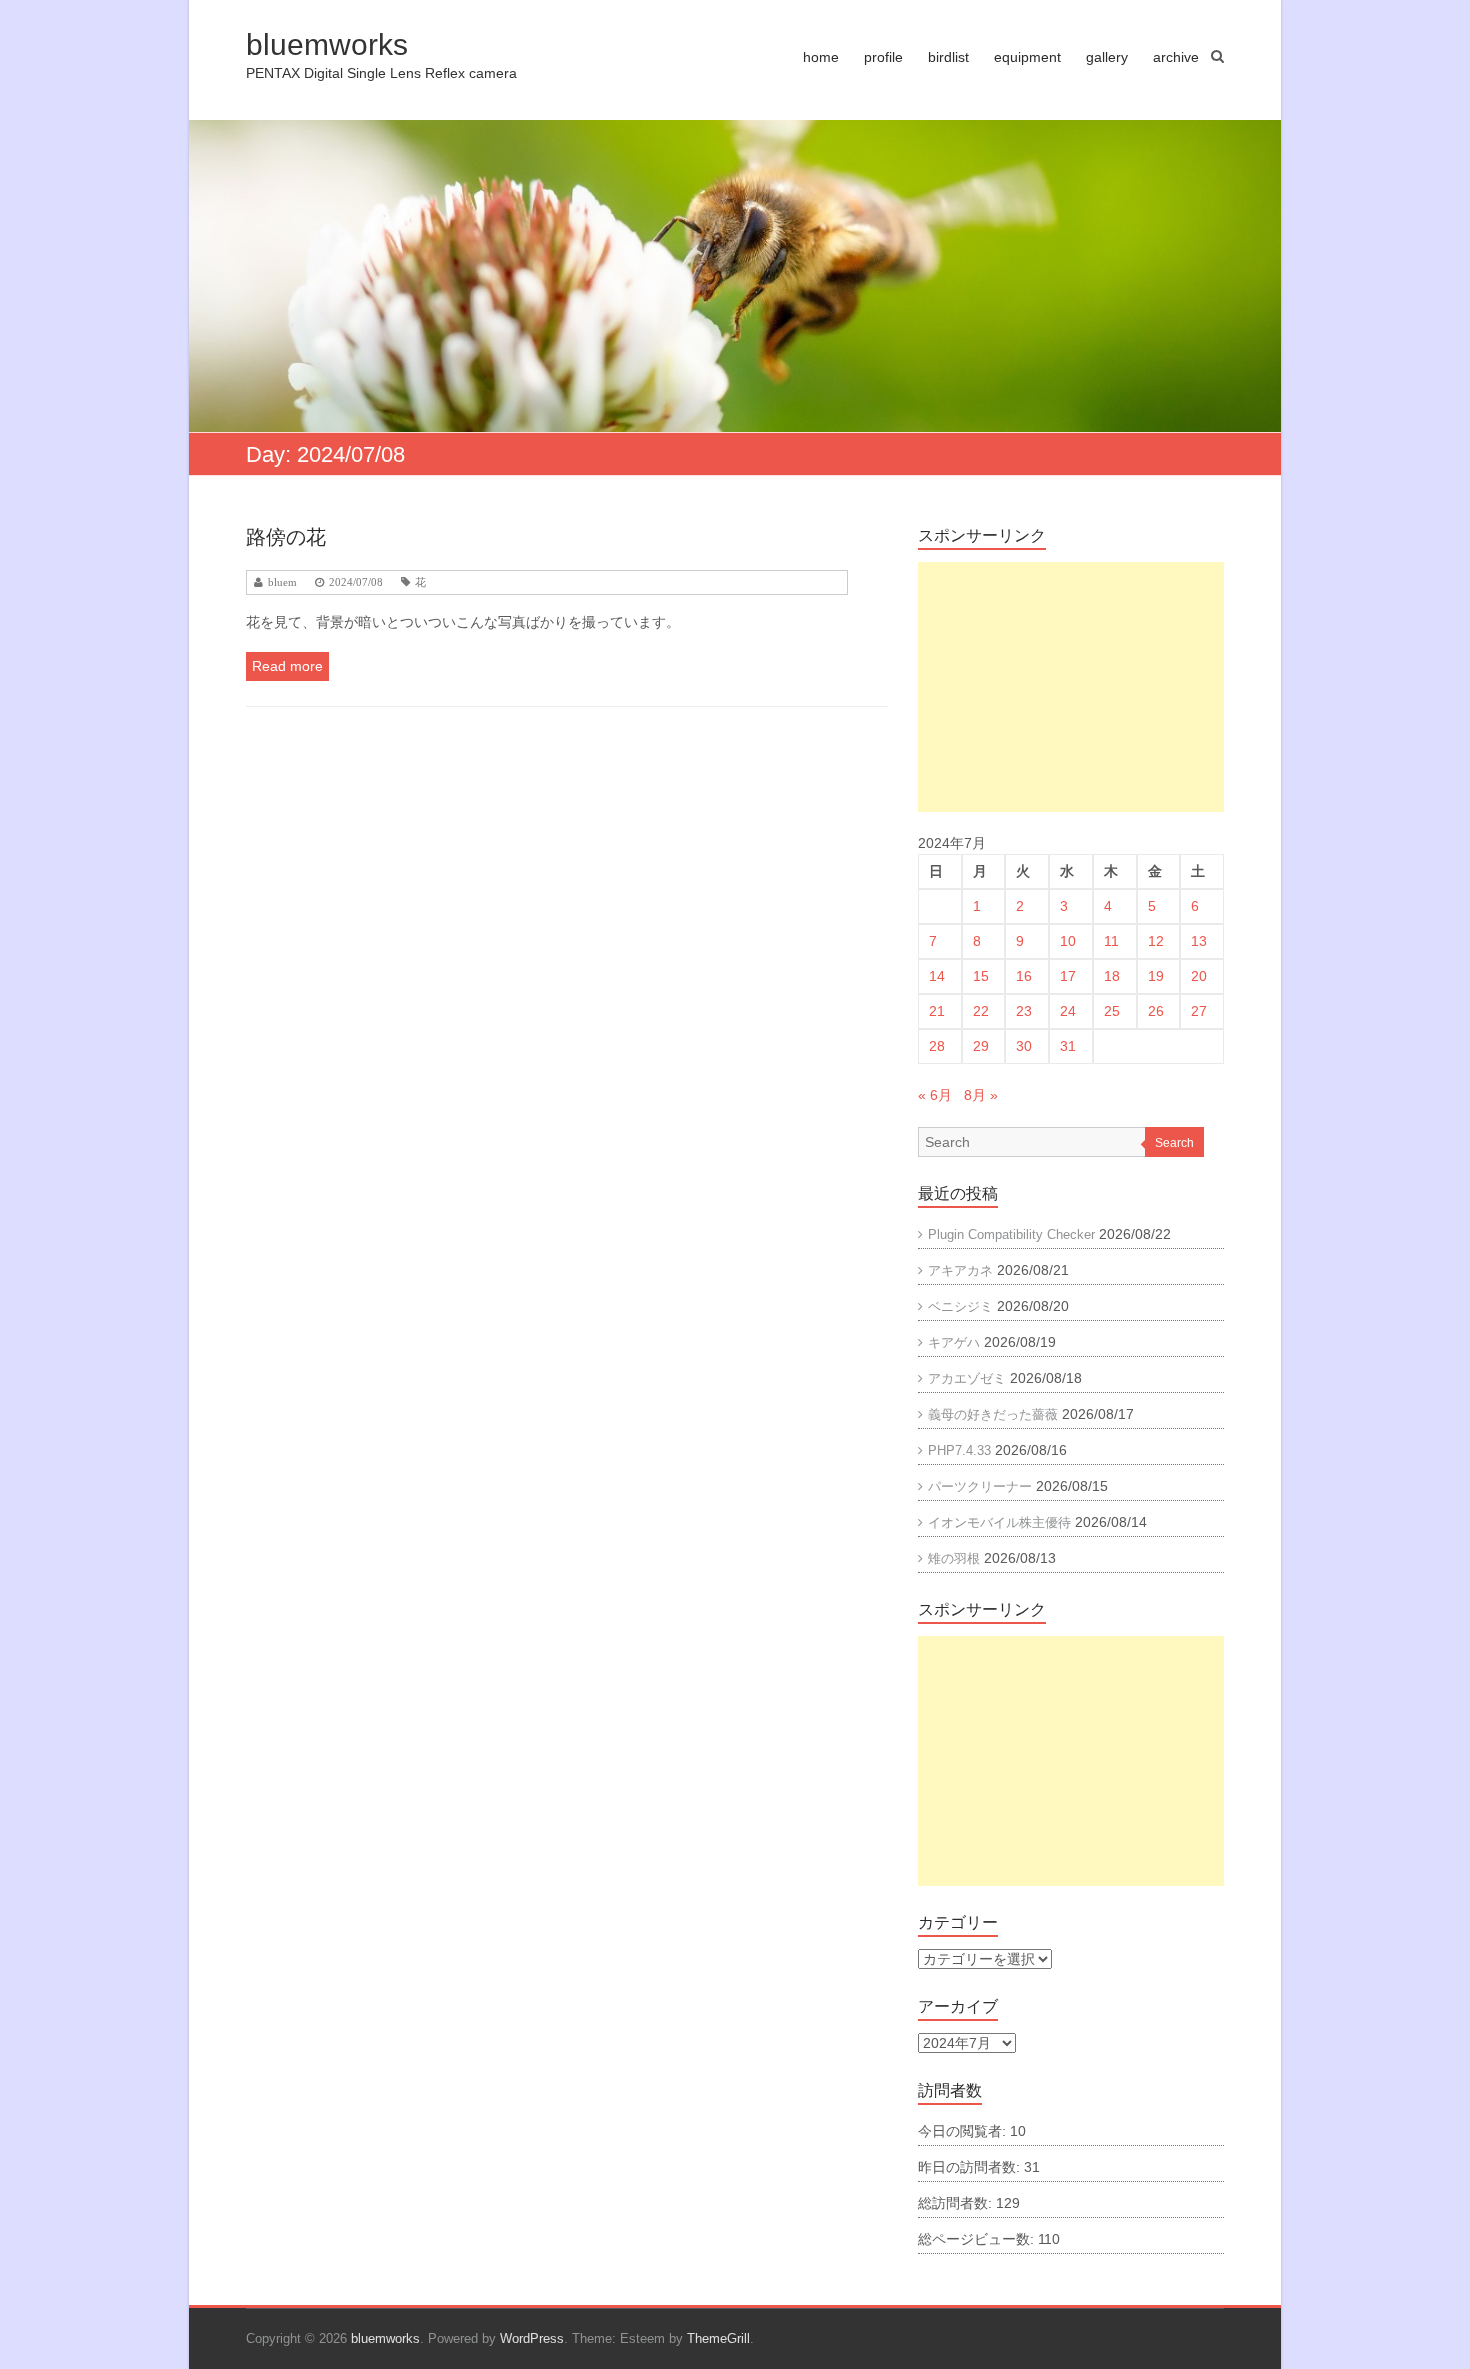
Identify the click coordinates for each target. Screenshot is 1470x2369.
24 (1068, 1011)
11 (1111, 941)
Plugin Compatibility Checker (1011, 1234)
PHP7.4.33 (959, 1450)
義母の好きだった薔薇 (993, 1414)
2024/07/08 (356, 582)
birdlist (948, 57)
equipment (1027, 57)
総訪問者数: (957, 2203)
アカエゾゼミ (967, 1378)
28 (937, 1046)
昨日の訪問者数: (971, 2167)
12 (1156, 941)
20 (1199, 976)
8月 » (981, 1095)
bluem (282, 582)
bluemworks (327, 44)
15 (981, 976)
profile (883, 57)
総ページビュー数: (978, 2239)
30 (1024, 1046)
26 (1156, 1011)
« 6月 (935, 1095)
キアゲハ (954, 1342)
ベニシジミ (960, 1306)
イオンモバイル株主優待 (999, 1522)
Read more (287, 666)
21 (937, 1011)
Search (1174, 1143)
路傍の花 (286, 537)
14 (937, 976)
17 (1068, 976)
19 (1156, 976)
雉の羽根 (954, 1558)
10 (1068, 941)
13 (1199, 941)
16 (1024, 976)
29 (981, 1046)
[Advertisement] (1071, 687)
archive (1176, 57)
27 (1199, 1011)
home (821, 57)
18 (1112, 976)
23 (1024, 1011)
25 (1112, 1011)
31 (1068, 1046)
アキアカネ (960, 1270)
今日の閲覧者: (964, 2131)
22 (981, 1011)
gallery (1107, 57)
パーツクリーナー (980, 1486)
